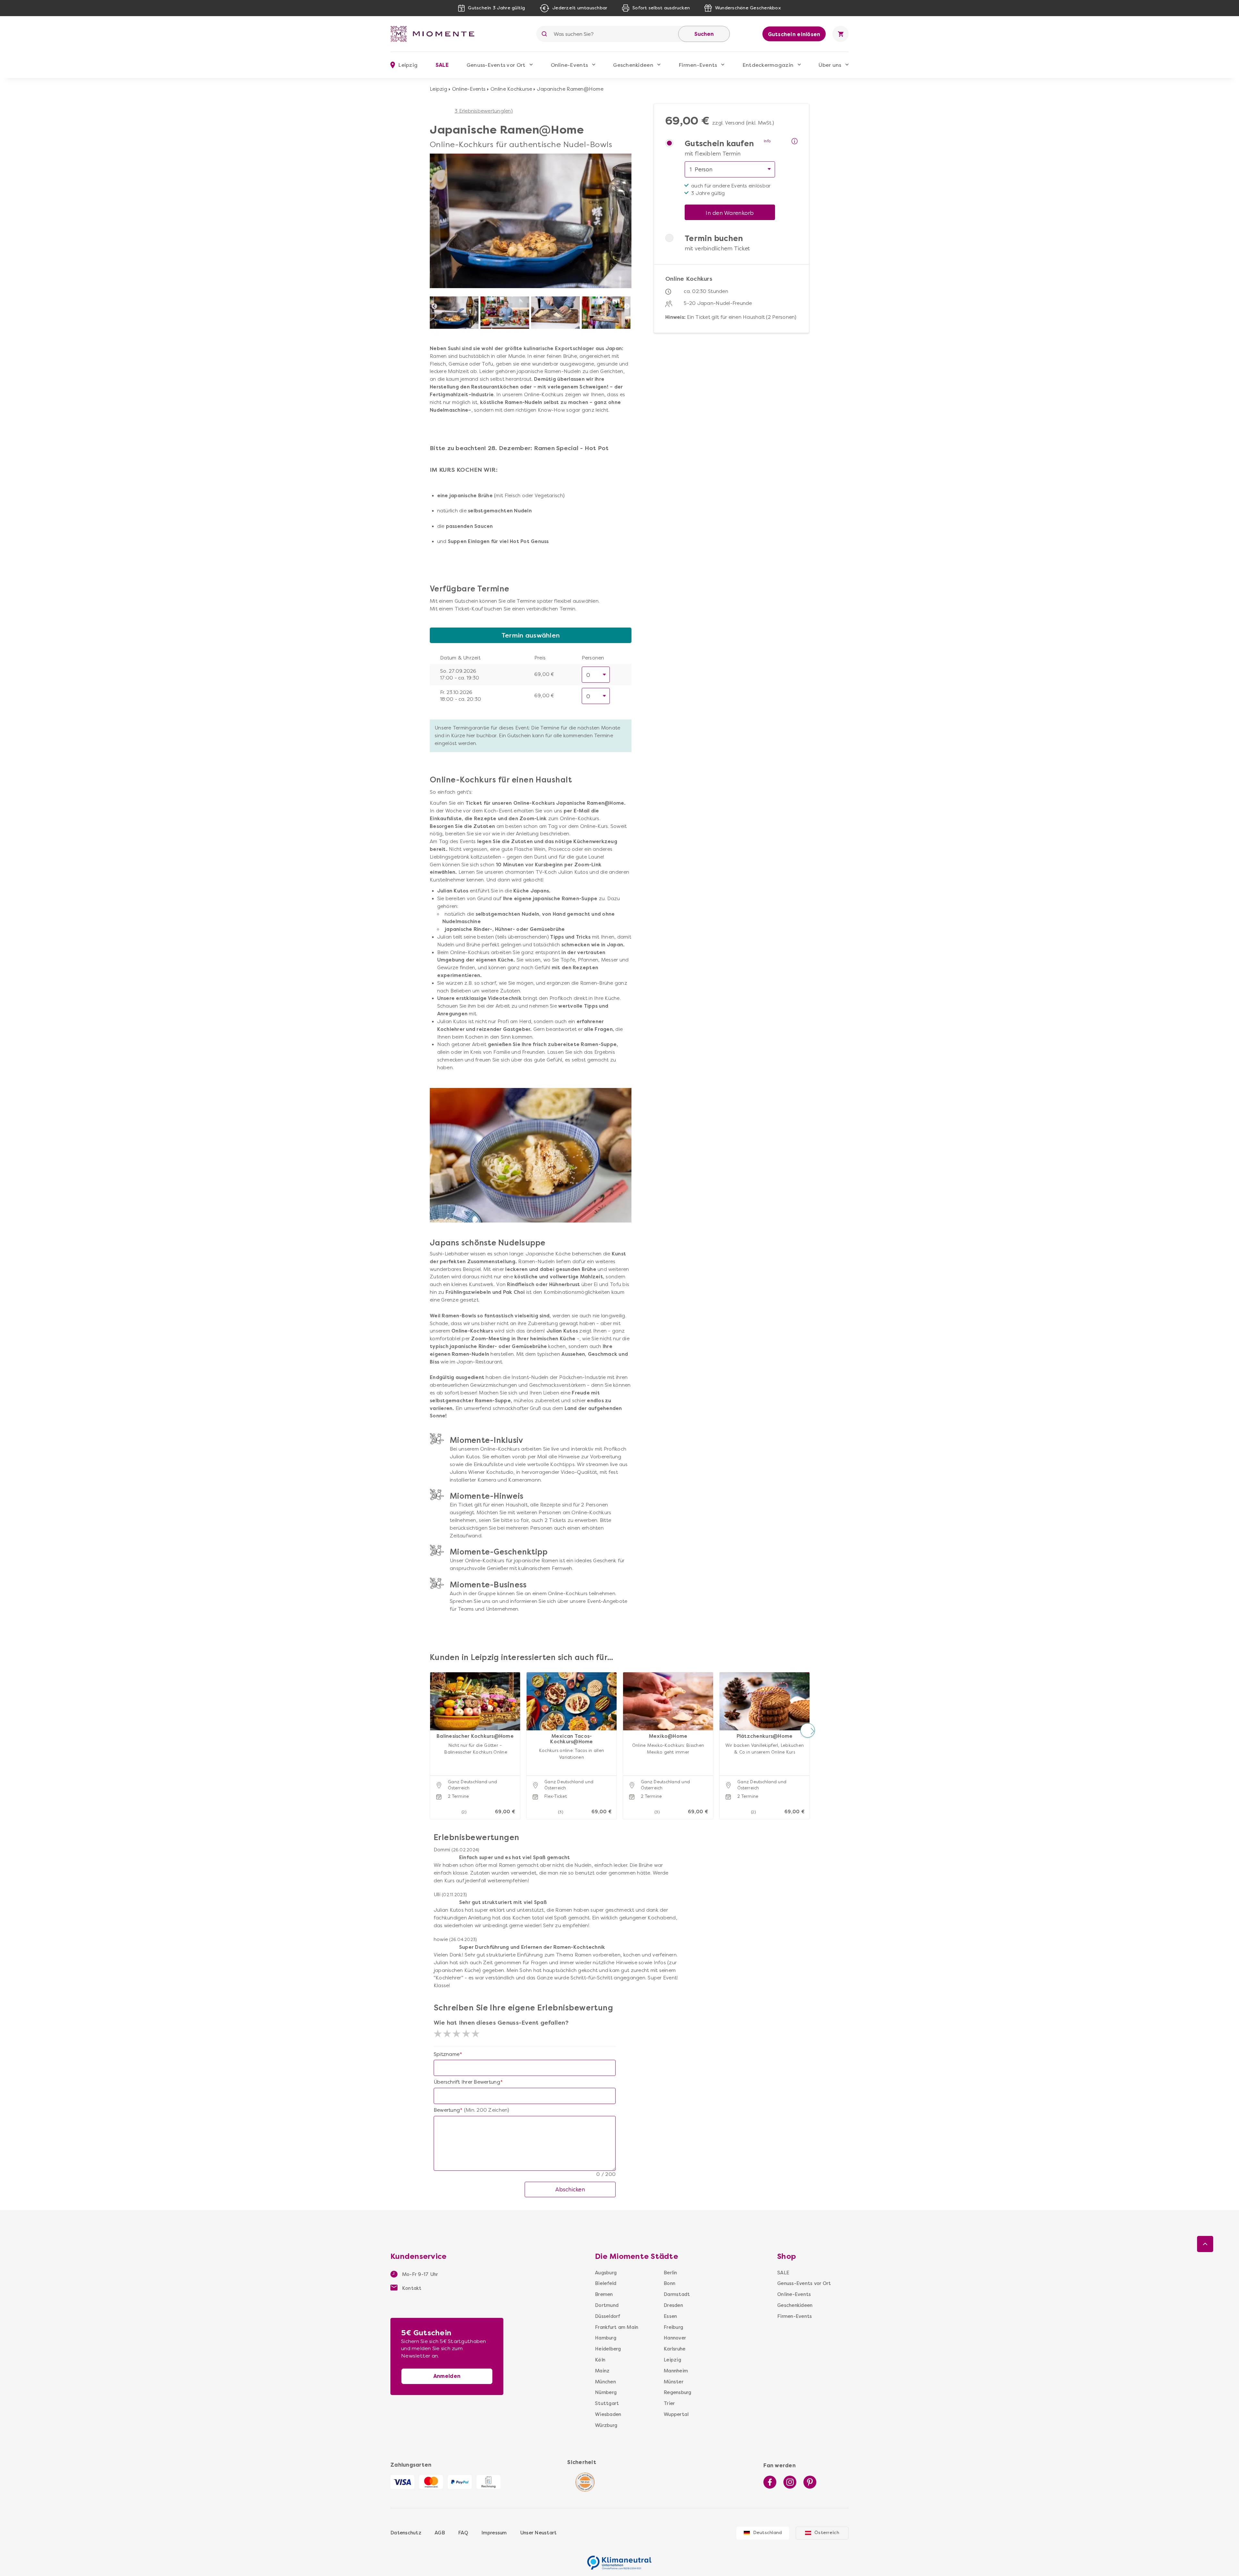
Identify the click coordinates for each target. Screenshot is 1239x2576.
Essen (670, 2316)
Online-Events (569, 65)
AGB (440, 2533)
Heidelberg (608, 2349)
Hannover (675, 2338)
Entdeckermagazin (768, 65)
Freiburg (673, 2327)
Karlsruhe (675, 2349)
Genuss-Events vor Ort (496, 65)
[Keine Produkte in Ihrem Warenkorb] (841, 34)
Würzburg (606, 2425)
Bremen (604, 2294)
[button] (432, 1730)
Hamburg (606, 2338)
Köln (600, 2360)
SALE (442, 65)
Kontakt (411, 2288)
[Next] (627, 307)
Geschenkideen (633, 65)
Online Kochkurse (511, 89)
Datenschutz (406, 2533)
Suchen (704, 34)
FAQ (463, 2533)
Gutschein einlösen (794, 34)
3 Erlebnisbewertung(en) (484, 111)
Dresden (673, 2305)
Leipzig (438, 89)
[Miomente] (435, 34)
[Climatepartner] (619, 2559)
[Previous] (434, 307)
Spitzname (447, 2054)
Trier (669, 2403)
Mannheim (676, 2371)
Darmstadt (677, 2294)
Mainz (602, 2371)
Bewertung (447, 2110)
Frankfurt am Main (617, 2327)
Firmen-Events (698, 65)
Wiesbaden (608, 2414)
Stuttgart (607, 2403)
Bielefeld (606, 2283)
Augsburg (606, 2273)
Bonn (670, 2283)
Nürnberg (606, 2392)
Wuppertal (676, 2414)
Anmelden (447, 2376)
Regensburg (678, 2392)
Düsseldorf (608, 2316)
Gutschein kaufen (719, 144)
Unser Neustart (539, 2533)
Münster (674, 2382)
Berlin (670, 2273)
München (605, 2382)
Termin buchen (714, 238)
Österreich (827, 2533)
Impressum (494, 2533)
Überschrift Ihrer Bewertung (467, 2082)
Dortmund (607, 2305)
